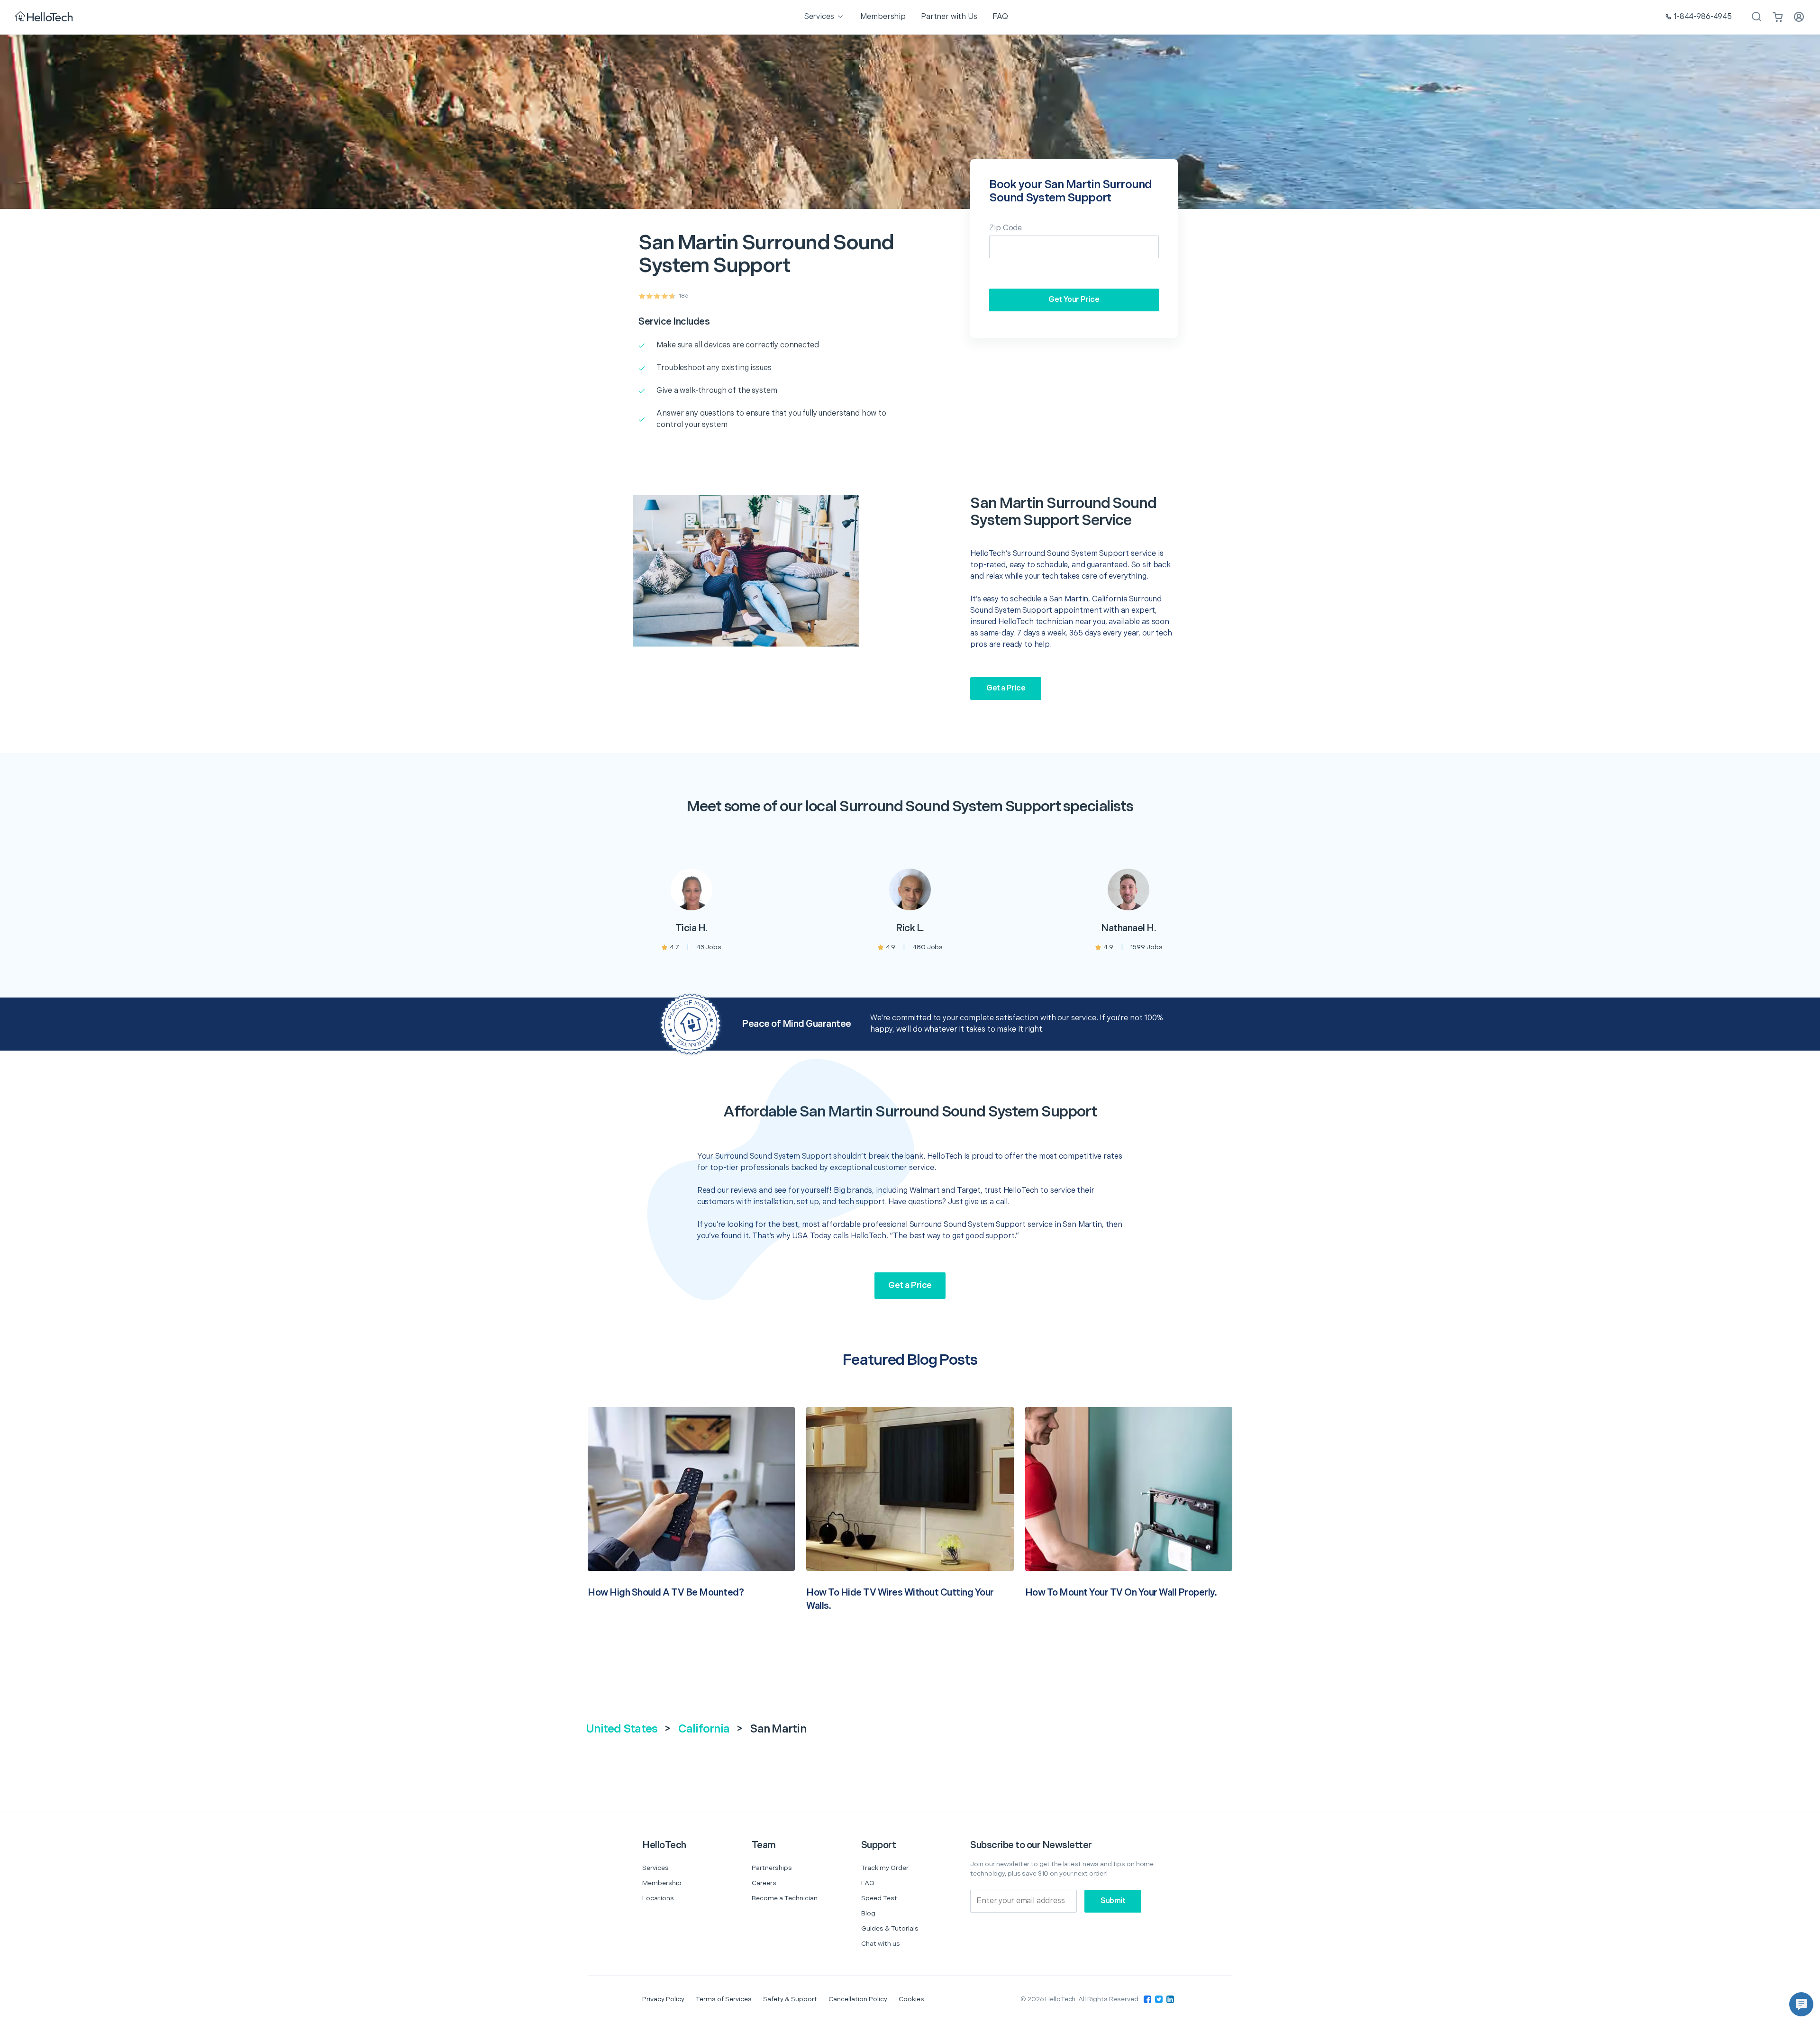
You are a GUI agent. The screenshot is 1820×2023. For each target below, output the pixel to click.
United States (622, 1729)
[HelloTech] (45, 17)
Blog (868, 1913)
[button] (1801, 2004)
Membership (662, 1883)
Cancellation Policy (858, 1999)
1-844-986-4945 (1703, 17)
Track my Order (885, 1868)
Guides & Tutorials (890, 1928)
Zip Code (1006, 228)
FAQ (868, 1883)
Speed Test (879, 1898)
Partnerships (772, 1868)
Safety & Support (790, 1999)
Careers (764, 1883)
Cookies (911, 1999)
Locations (658, 1898)
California (704, 1729)
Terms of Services (724, 1999)
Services (655, 1868)
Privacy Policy (663, 1999)
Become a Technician (785, 1898)
